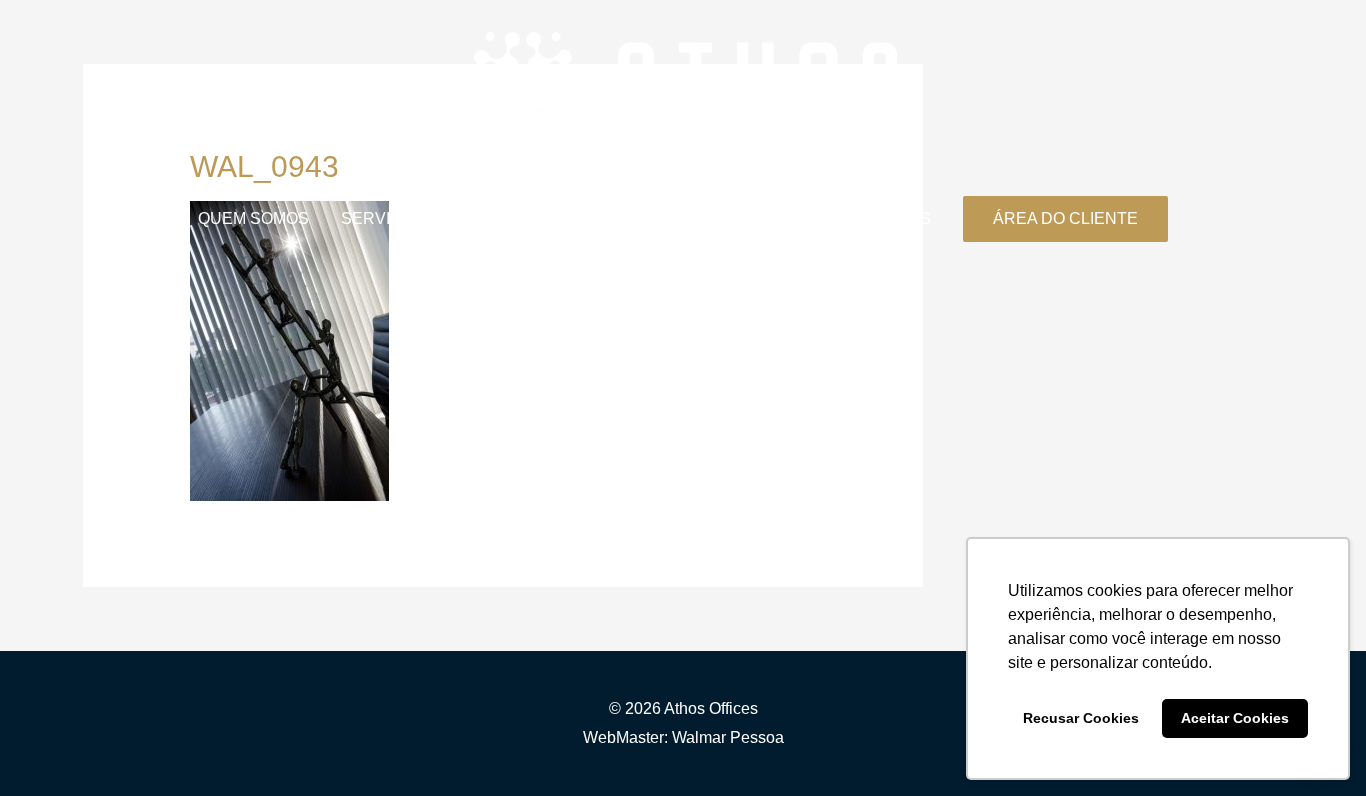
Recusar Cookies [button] (1081, 718)
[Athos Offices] (675, 92)
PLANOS (490, 218)
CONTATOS (887, 218)
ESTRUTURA (681, 218)
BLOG (577, 218)
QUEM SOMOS (253, 218)
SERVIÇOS (383, 218)
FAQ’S (787, 218)
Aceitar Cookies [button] (1235, 718)
